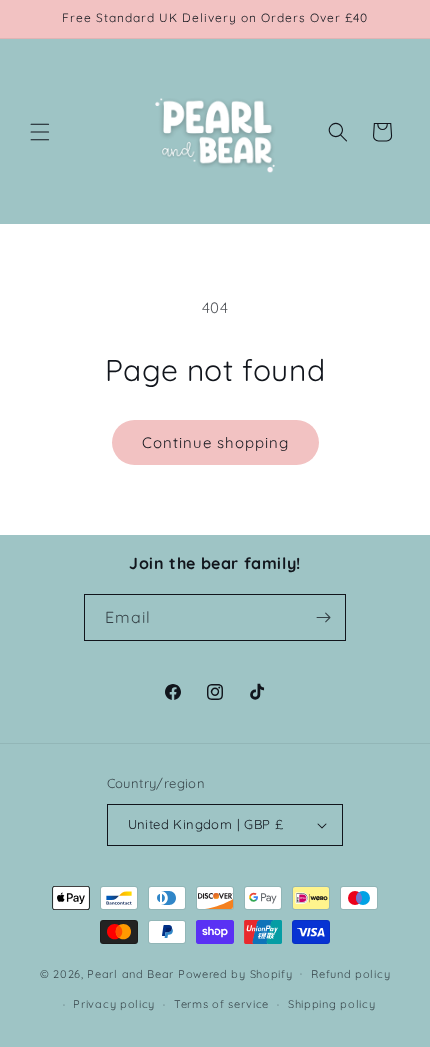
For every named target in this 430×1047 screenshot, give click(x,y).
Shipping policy (332, 1004)
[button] (40, 132)
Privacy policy (114, 1004)
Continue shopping (215, 442)
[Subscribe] (323, 617)
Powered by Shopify (235, 973)
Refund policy (350, 974)
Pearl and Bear (130, 973)
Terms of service (221, 1004)
